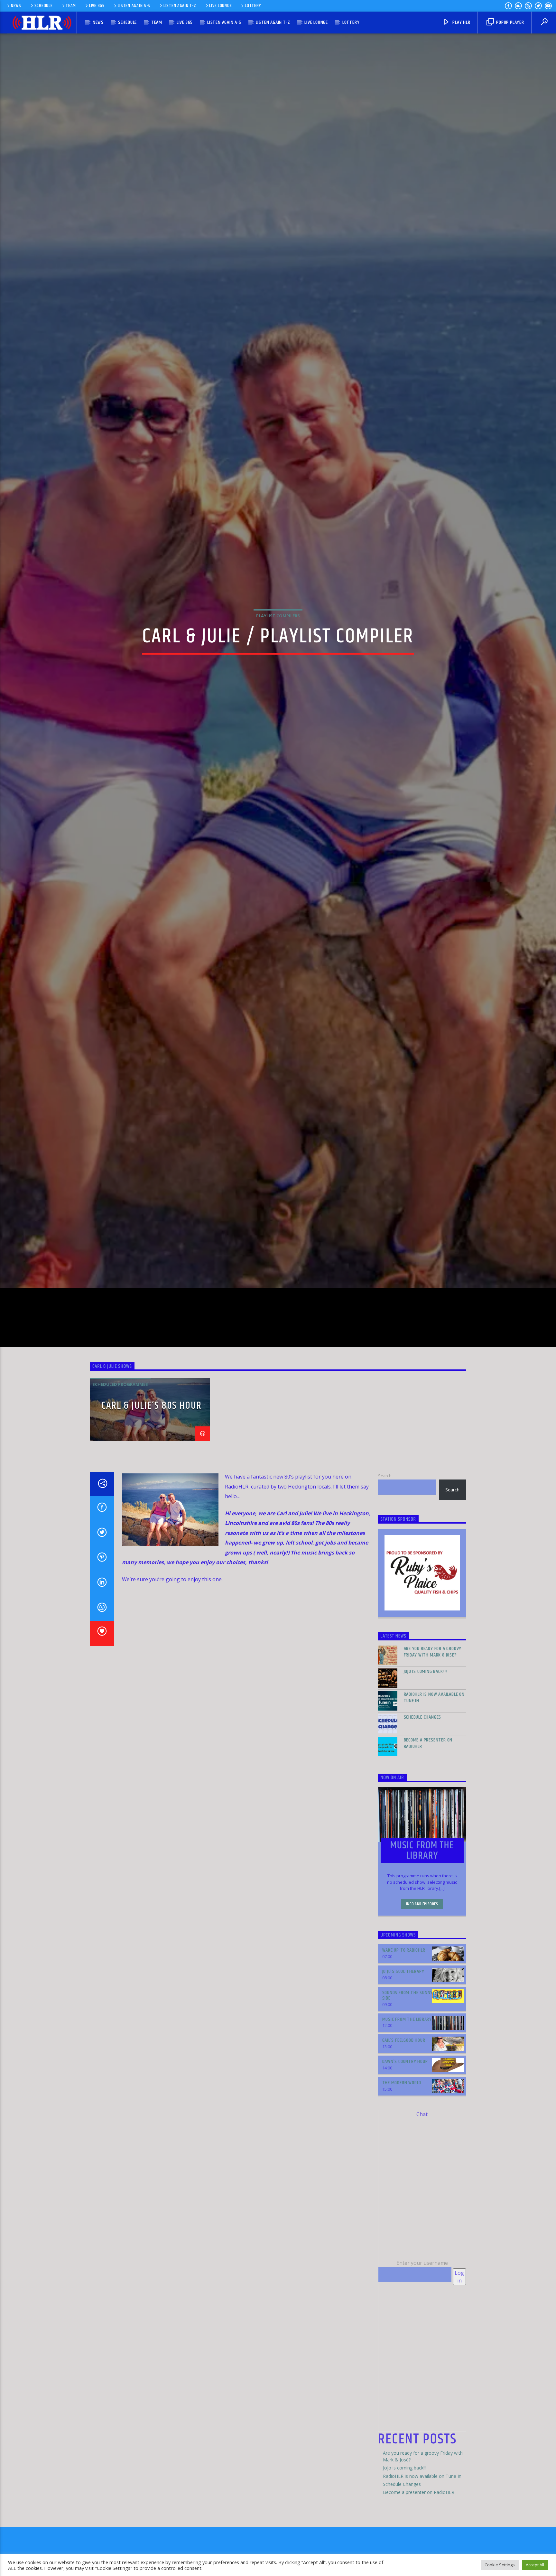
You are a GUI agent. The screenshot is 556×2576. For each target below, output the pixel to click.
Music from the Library (407, 2086)
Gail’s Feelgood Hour (404, 2108)
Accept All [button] (535, 2565)
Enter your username (422, 2330)
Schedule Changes (423, 1784)
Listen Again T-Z (180, 6)
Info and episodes (422, 1971)
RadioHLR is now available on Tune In (434, 1765)
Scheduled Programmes (120, 1451)
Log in (459, 2344)
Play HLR (461, 22)
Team (71, 6)
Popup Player (509, 22)
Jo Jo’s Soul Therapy (403, 2039)
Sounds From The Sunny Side (408, 2062)
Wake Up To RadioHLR (404, 2017)
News (16, 6)
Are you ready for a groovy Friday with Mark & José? (433, 1719)
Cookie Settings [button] (500, 2565)
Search (385, 1543)
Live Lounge (220, 6)
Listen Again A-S (134, 6)
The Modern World (402, 2150)
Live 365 (97, 6)
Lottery (253, 6)
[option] (150, 1477)
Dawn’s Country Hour (405, 2129)
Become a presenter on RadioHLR (428, 1810)
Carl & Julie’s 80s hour (152, 1473)
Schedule (44, 6)
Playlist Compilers (278, 647)
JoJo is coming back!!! (426, 1739)
